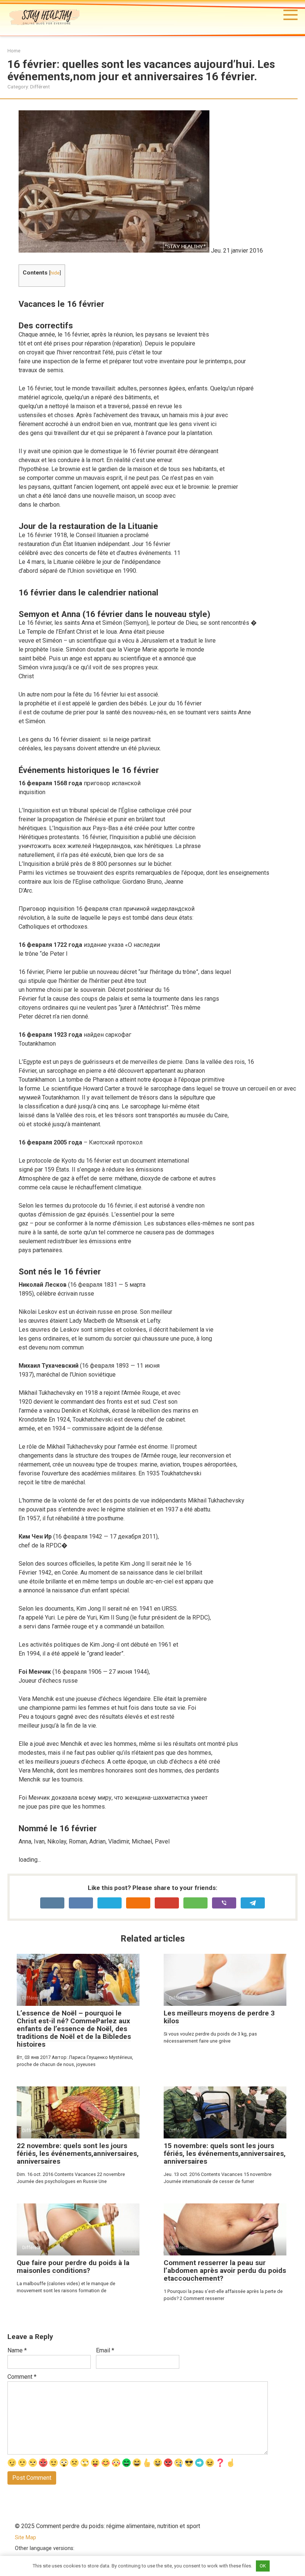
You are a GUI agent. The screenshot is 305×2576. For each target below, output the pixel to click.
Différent (40, 87)
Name (17, 2350)
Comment (22, 2377)
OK (263, 2566)
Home (14, 51)
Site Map (25, 2538)
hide (55, 273)
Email (105, 2350)
